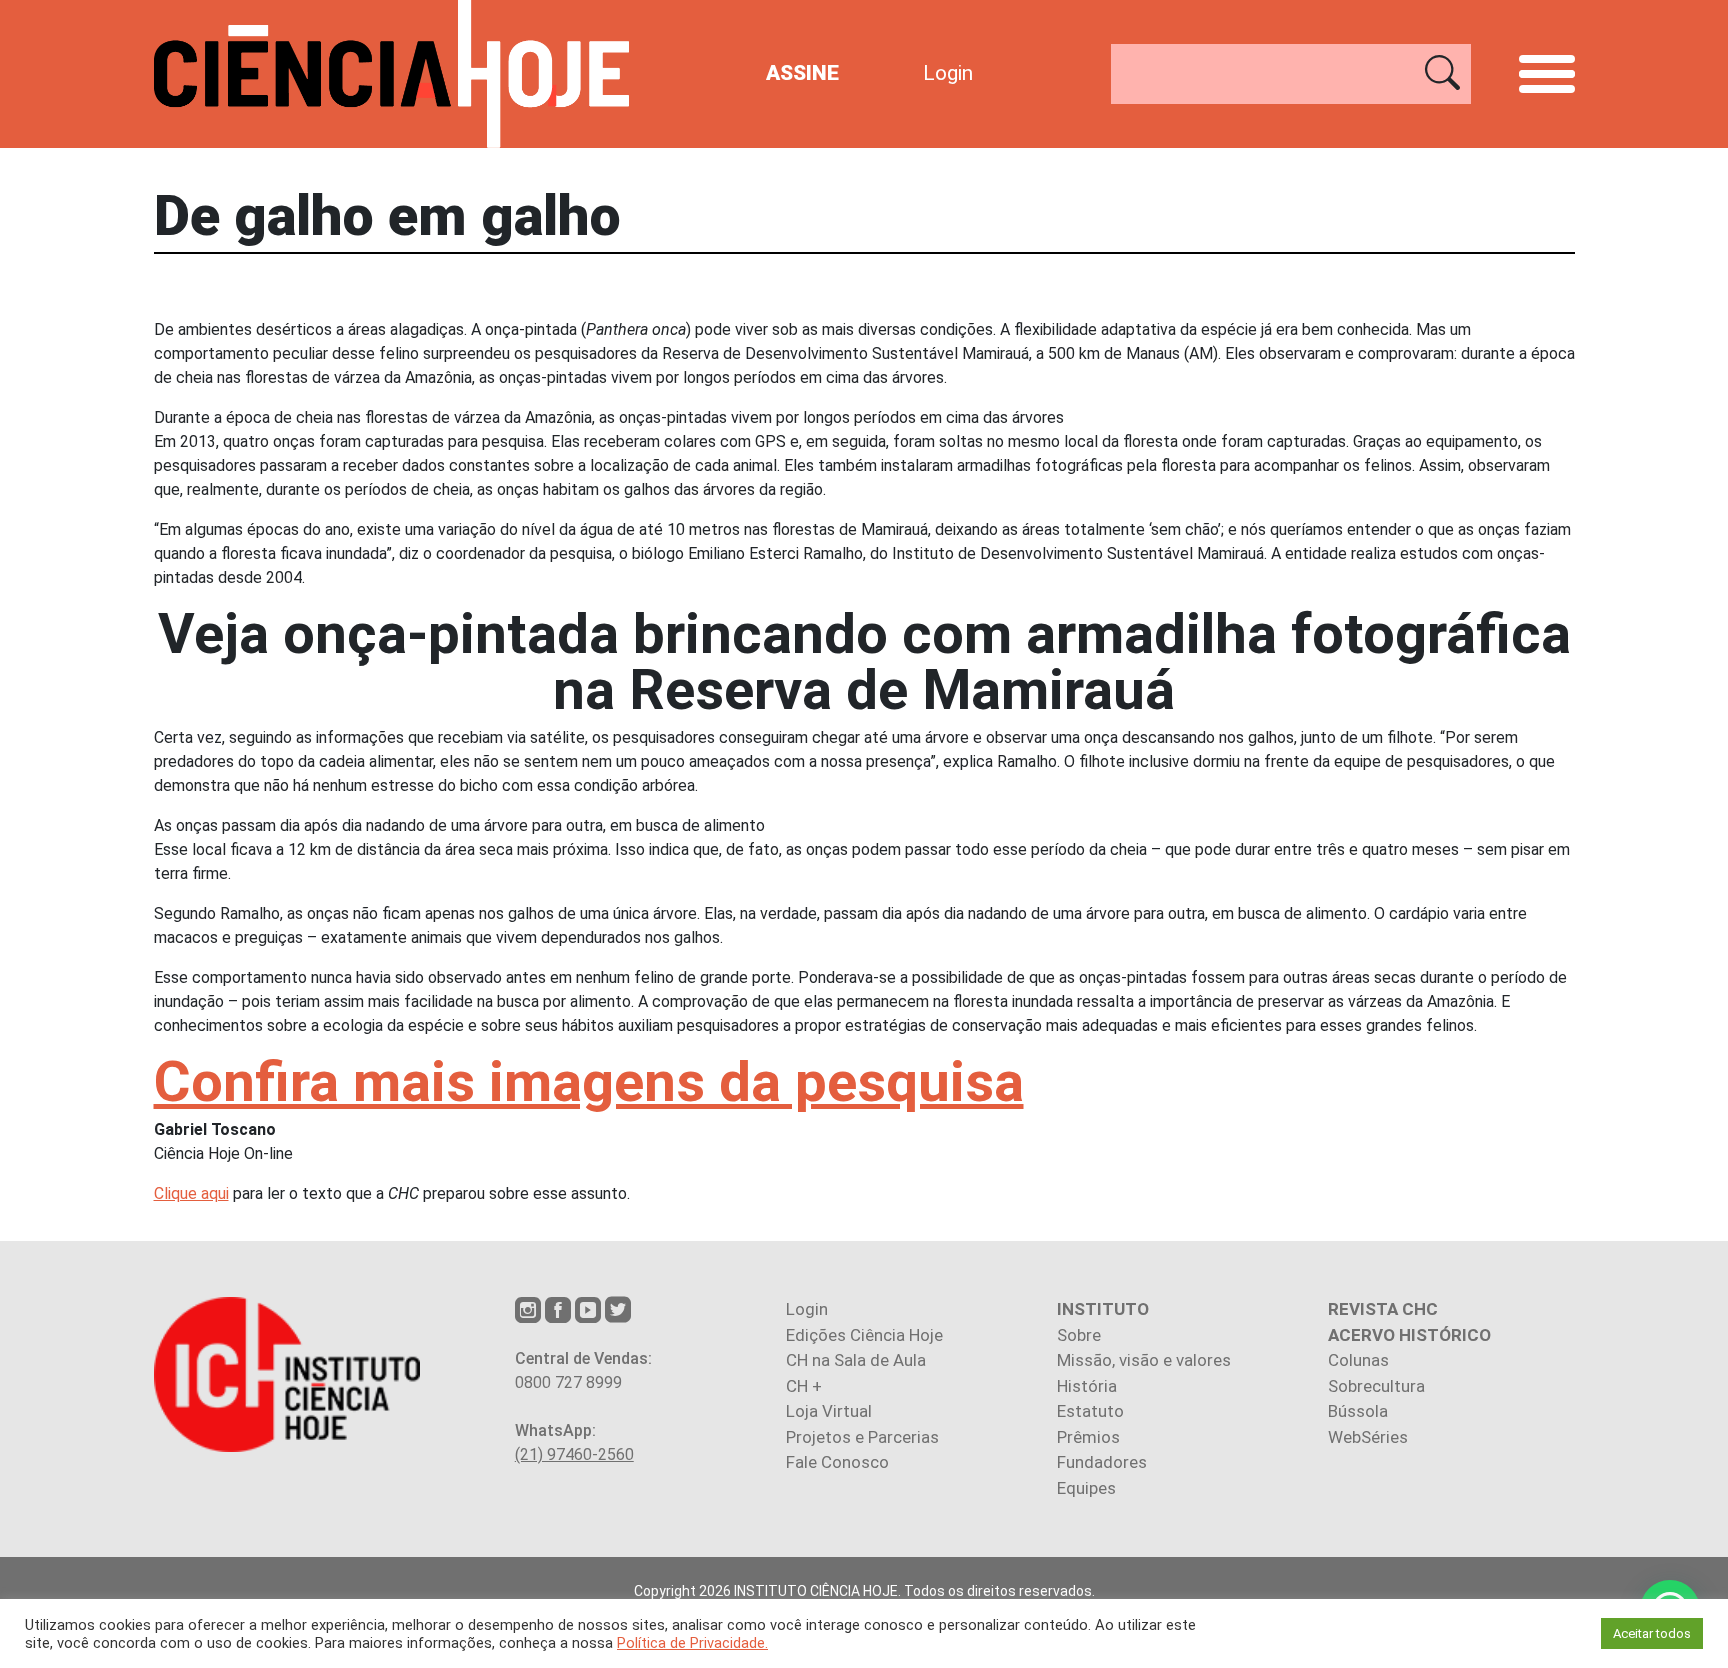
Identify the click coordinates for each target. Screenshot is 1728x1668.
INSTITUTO (1103, 1309)
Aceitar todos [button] (1652, 1633)
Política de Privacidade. (692, 1643)
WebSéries (1368, 1437)
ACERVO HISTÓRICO (1409, 1335)
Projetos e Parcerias (862, 1437)
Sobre (1079, 1335)
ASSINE (802, 73)
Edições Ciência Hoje (864, 1335)
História (1087, 1386)
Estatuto (1090, 1411)
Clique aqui (191, 1193)
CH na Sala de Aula (856, 1360)
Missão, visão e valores (1144, 1360)
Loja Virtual (829, 1411)
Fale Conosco (837, 1462)
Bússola (1358, 1411)
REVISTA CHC (1383, 1309)
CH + (804, 1386)
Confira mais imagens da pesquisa (589, 1082)
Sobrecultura (1376, 1386)
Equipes (1086, 1488)
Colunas (1358, 1360)
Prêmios (1088, 1437)
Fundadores (1102, 1462)
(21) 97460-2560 (574, 1454)
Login (948, 73)
